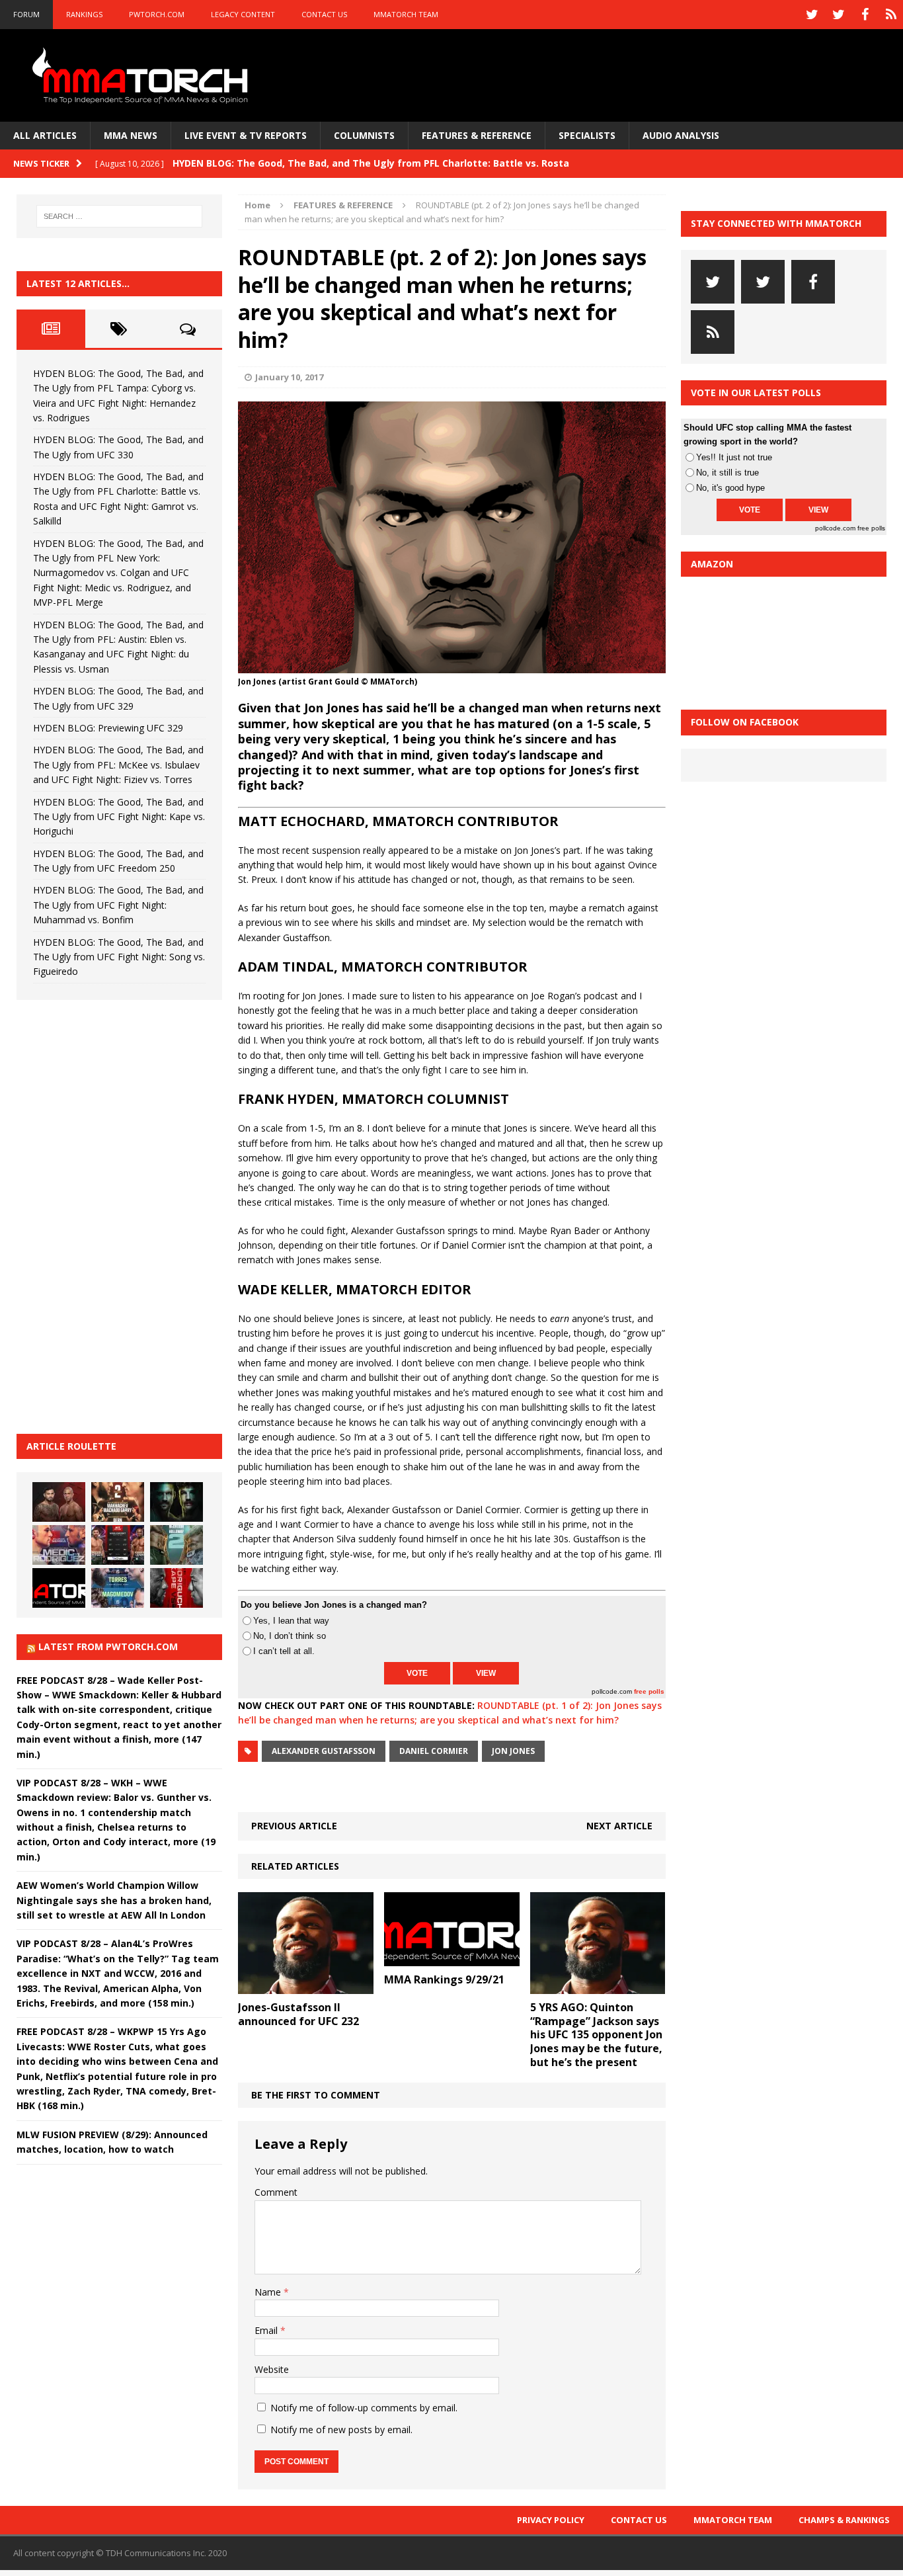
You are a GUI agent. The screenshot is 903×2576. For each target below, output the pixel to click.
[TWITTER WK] (838, 15)
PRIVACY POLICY (551, 2520)
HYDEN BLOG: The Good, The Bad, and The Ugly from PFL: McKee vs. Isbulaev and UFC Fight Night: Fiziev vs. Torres (118, 765)
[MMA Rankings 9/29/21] (452, 1958)
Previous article (294, 1826)
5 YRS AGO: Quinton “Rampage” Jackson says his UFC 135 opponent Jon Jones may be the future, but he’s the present (596, 2035)
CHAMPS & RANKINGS (844, 2520)
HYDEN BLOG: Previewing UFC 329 (108, 728)
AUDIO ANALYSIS (681, 135)
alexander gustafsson (324, 1751)
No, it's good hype (730, 488)
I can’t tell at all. (284, 1651)
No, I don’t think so (290, 1636)
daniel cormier (434, 1751)
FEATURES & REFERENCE (477, 135)
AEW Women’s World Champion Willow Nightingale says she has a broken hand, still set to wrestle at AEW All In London (114, 1900)
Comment (276, 2192)
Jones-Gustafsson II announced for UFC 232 (298, 2014)
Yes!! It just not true (734, 457)
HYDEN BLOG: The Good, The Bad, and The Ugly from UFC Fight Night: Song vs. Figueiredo (119, 957)
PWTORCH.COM (157, 14)
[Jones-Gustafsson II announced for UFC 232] (306, 1986)
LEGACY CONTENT (243, 14)
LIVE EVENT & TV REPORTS (246, 135)
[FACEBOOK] (865, 15)
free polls (649, 1691)
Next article (619, 1826)
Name (269, 2292)
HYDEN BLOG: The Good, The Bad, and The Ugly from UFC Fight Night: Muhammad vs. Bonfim (118, 905)
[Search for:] (120, 216)
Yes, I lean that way (291, 1621)
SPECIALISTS (587, 135)
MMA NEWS (131, 135)
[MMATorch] (143, 75)
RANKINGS (84, 14)
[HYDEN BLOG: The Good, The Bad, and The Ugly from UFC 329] (177, 1545)
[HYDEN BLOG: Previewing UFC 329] (59, 1588)
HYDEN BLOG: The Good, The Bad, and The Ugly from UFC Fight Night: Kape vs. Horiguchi (119, 817)
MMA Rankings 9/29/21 (444, 1979)
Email (267, 2330)
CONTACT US (324, 14)
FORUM (26, 14)
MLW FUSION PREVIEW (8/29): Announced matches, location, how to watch (112, 2142)
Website (272, 2369)
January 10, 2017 (289, 377)
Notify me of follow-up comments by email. (364, 2408)
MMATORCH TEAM (406, 14)
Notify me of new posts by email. (341, 2430)
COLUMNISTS (364, 135)
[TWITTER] (812, 15)
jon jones (513, 1751)
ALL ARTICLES (45, 135)
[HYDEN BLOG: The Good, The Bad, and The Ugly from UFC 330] (118, 1502)
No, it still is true (727, 473)
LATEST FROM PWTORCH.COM (108, 1646)
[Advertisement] (116, 1215)
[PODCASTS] (891, 15)
